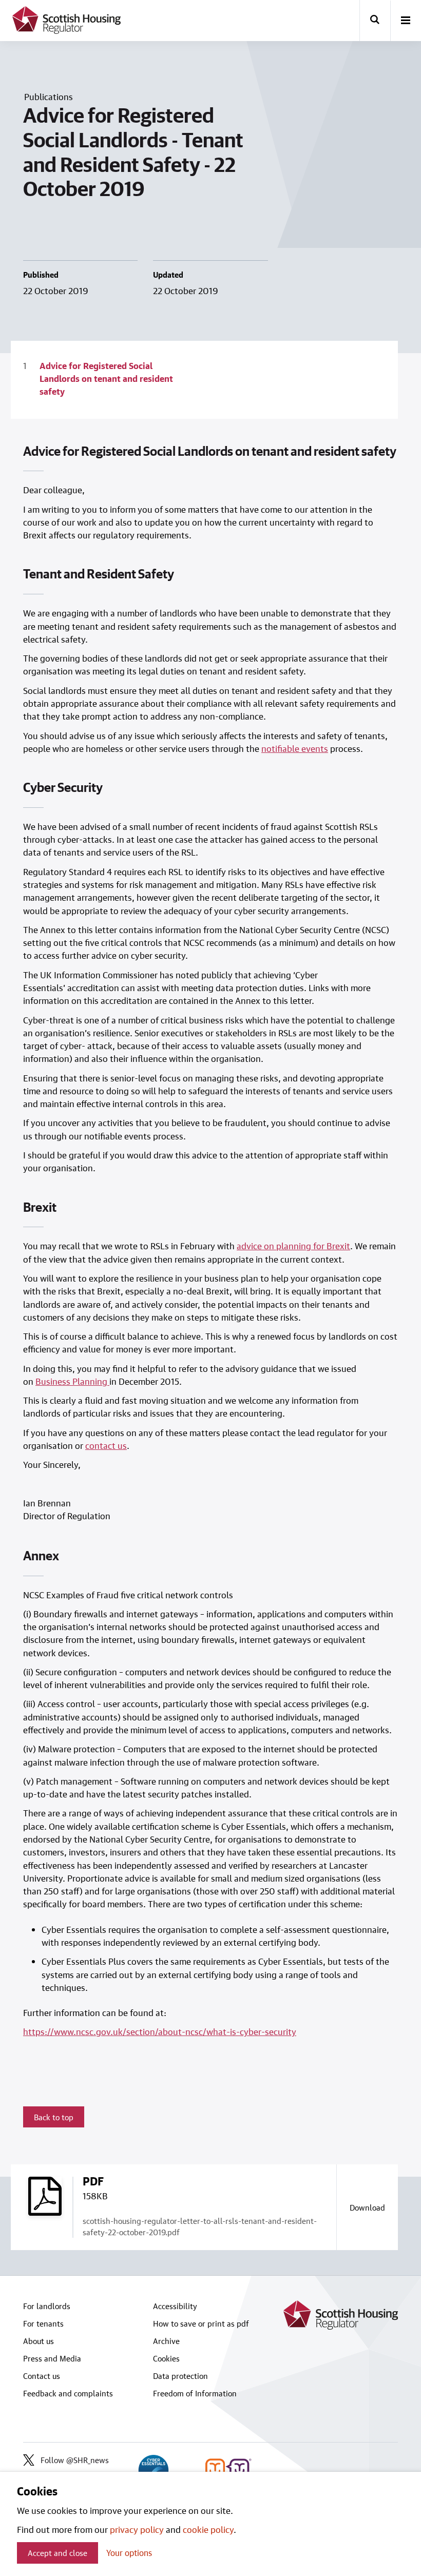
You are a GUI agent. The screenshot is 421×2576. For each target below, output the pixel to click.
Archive (166, 2341)
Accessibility (175, 2306)
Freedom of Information (195, 2393)
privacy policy (137, 2529)
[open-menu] (406, 21)
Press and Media (52, 2358)
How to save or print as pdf (201, 2323)
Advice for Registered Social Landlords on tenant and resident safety (106, 379)
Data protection (180, 2376)
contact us (106, 1445)
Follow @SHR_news (75, 2460)
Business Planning (71, 1381)
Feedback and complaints (68, 2393)
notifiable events (295, 748)
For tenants (43, 2323)
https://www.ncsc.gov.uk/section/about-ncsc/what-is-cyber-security (160, 2031)
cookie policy (208, 2529)
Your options (129, 2553)
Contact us (42, 2376)
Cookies (166, 2358)
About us (39, 2341)
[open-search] (375, 21)
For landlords (47, 2306)
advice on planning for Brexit (293, 1246)
